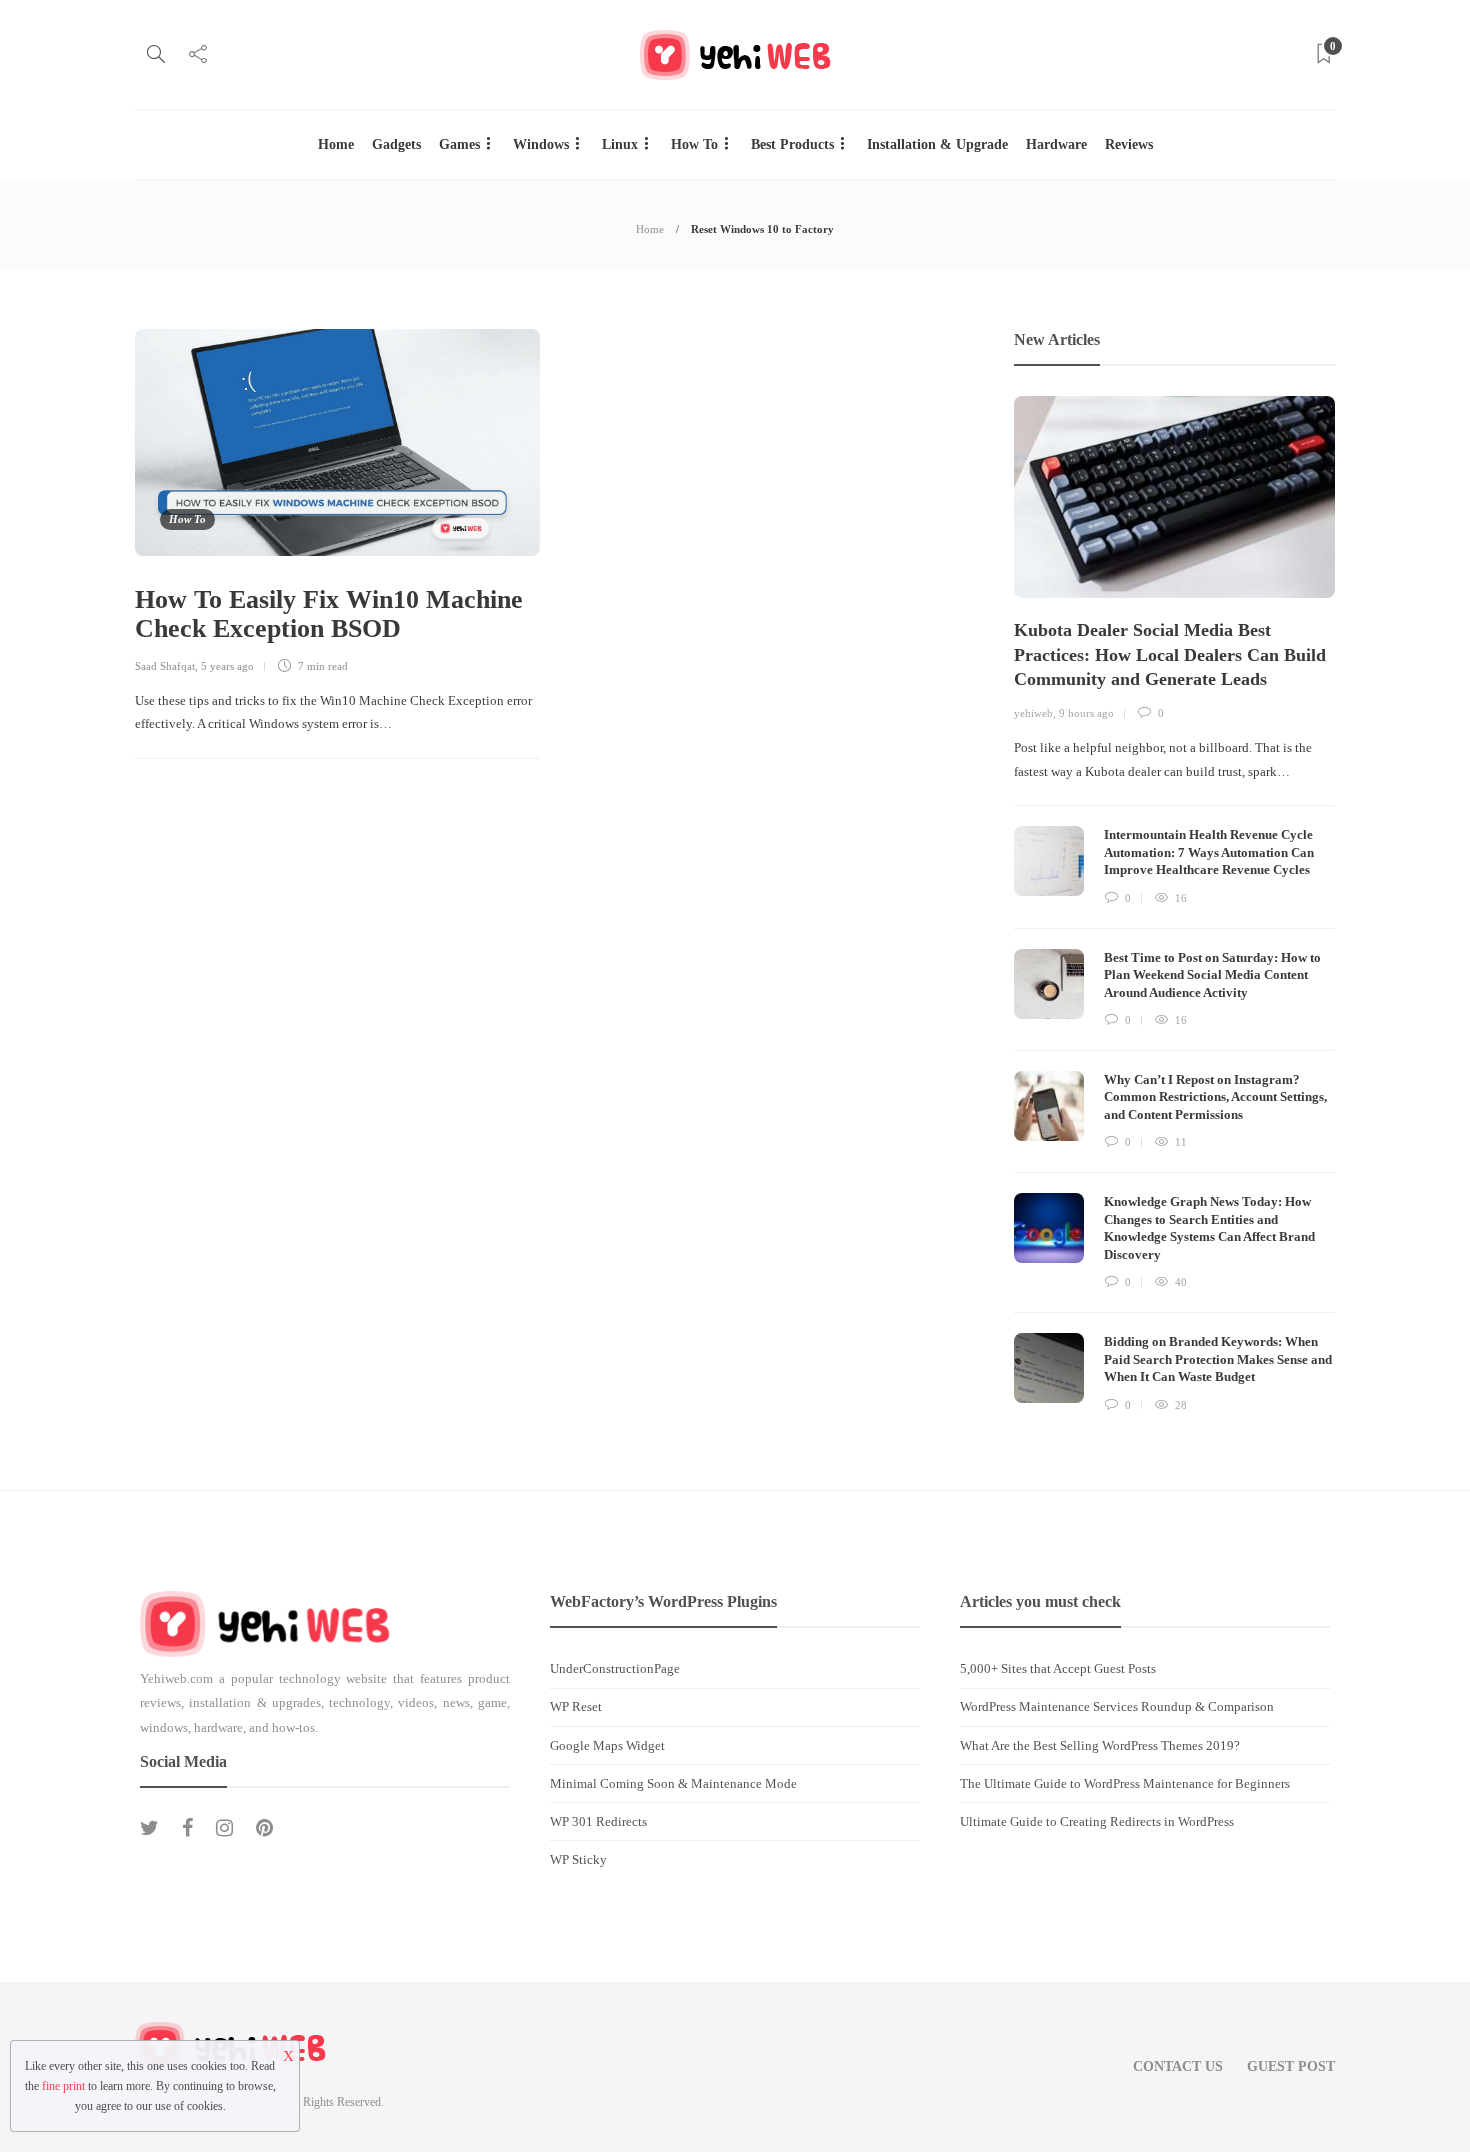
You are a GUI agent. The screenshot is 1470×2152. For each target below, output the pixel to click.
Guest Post (1291, 2066)
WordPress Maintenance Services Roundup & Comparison (1117, 1706)
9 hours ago (1086, 713)
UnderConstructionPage (615, 1668)
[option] (1174, 905)
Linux (620, 144)
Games (459, 144)
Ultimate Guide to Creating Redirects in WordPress (1097, 1821)
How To (694, 144)
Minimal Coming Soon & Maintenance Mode (673, 1783)
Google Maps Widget (607, 1745)
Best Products (792, 144)
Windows (541, 144)
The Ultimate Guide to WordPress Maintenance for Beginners (1125, 1783)
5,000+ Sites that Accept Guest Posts (1058, 1668)
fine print (63, 2086)
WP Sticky (578, 1859)
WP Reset (576, 1706)
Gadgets (396, 144)
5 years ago (227, 666)
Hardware (1056, 144)
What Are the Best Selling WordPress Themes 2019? (1100, 1745)
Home (336, 144)
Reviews (1129, 144)
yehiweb (1033, 713)
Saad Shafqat (165, 666)
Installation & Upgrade (937, 144)
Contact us (1178, 2066)
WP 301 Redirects (598, 1821)
